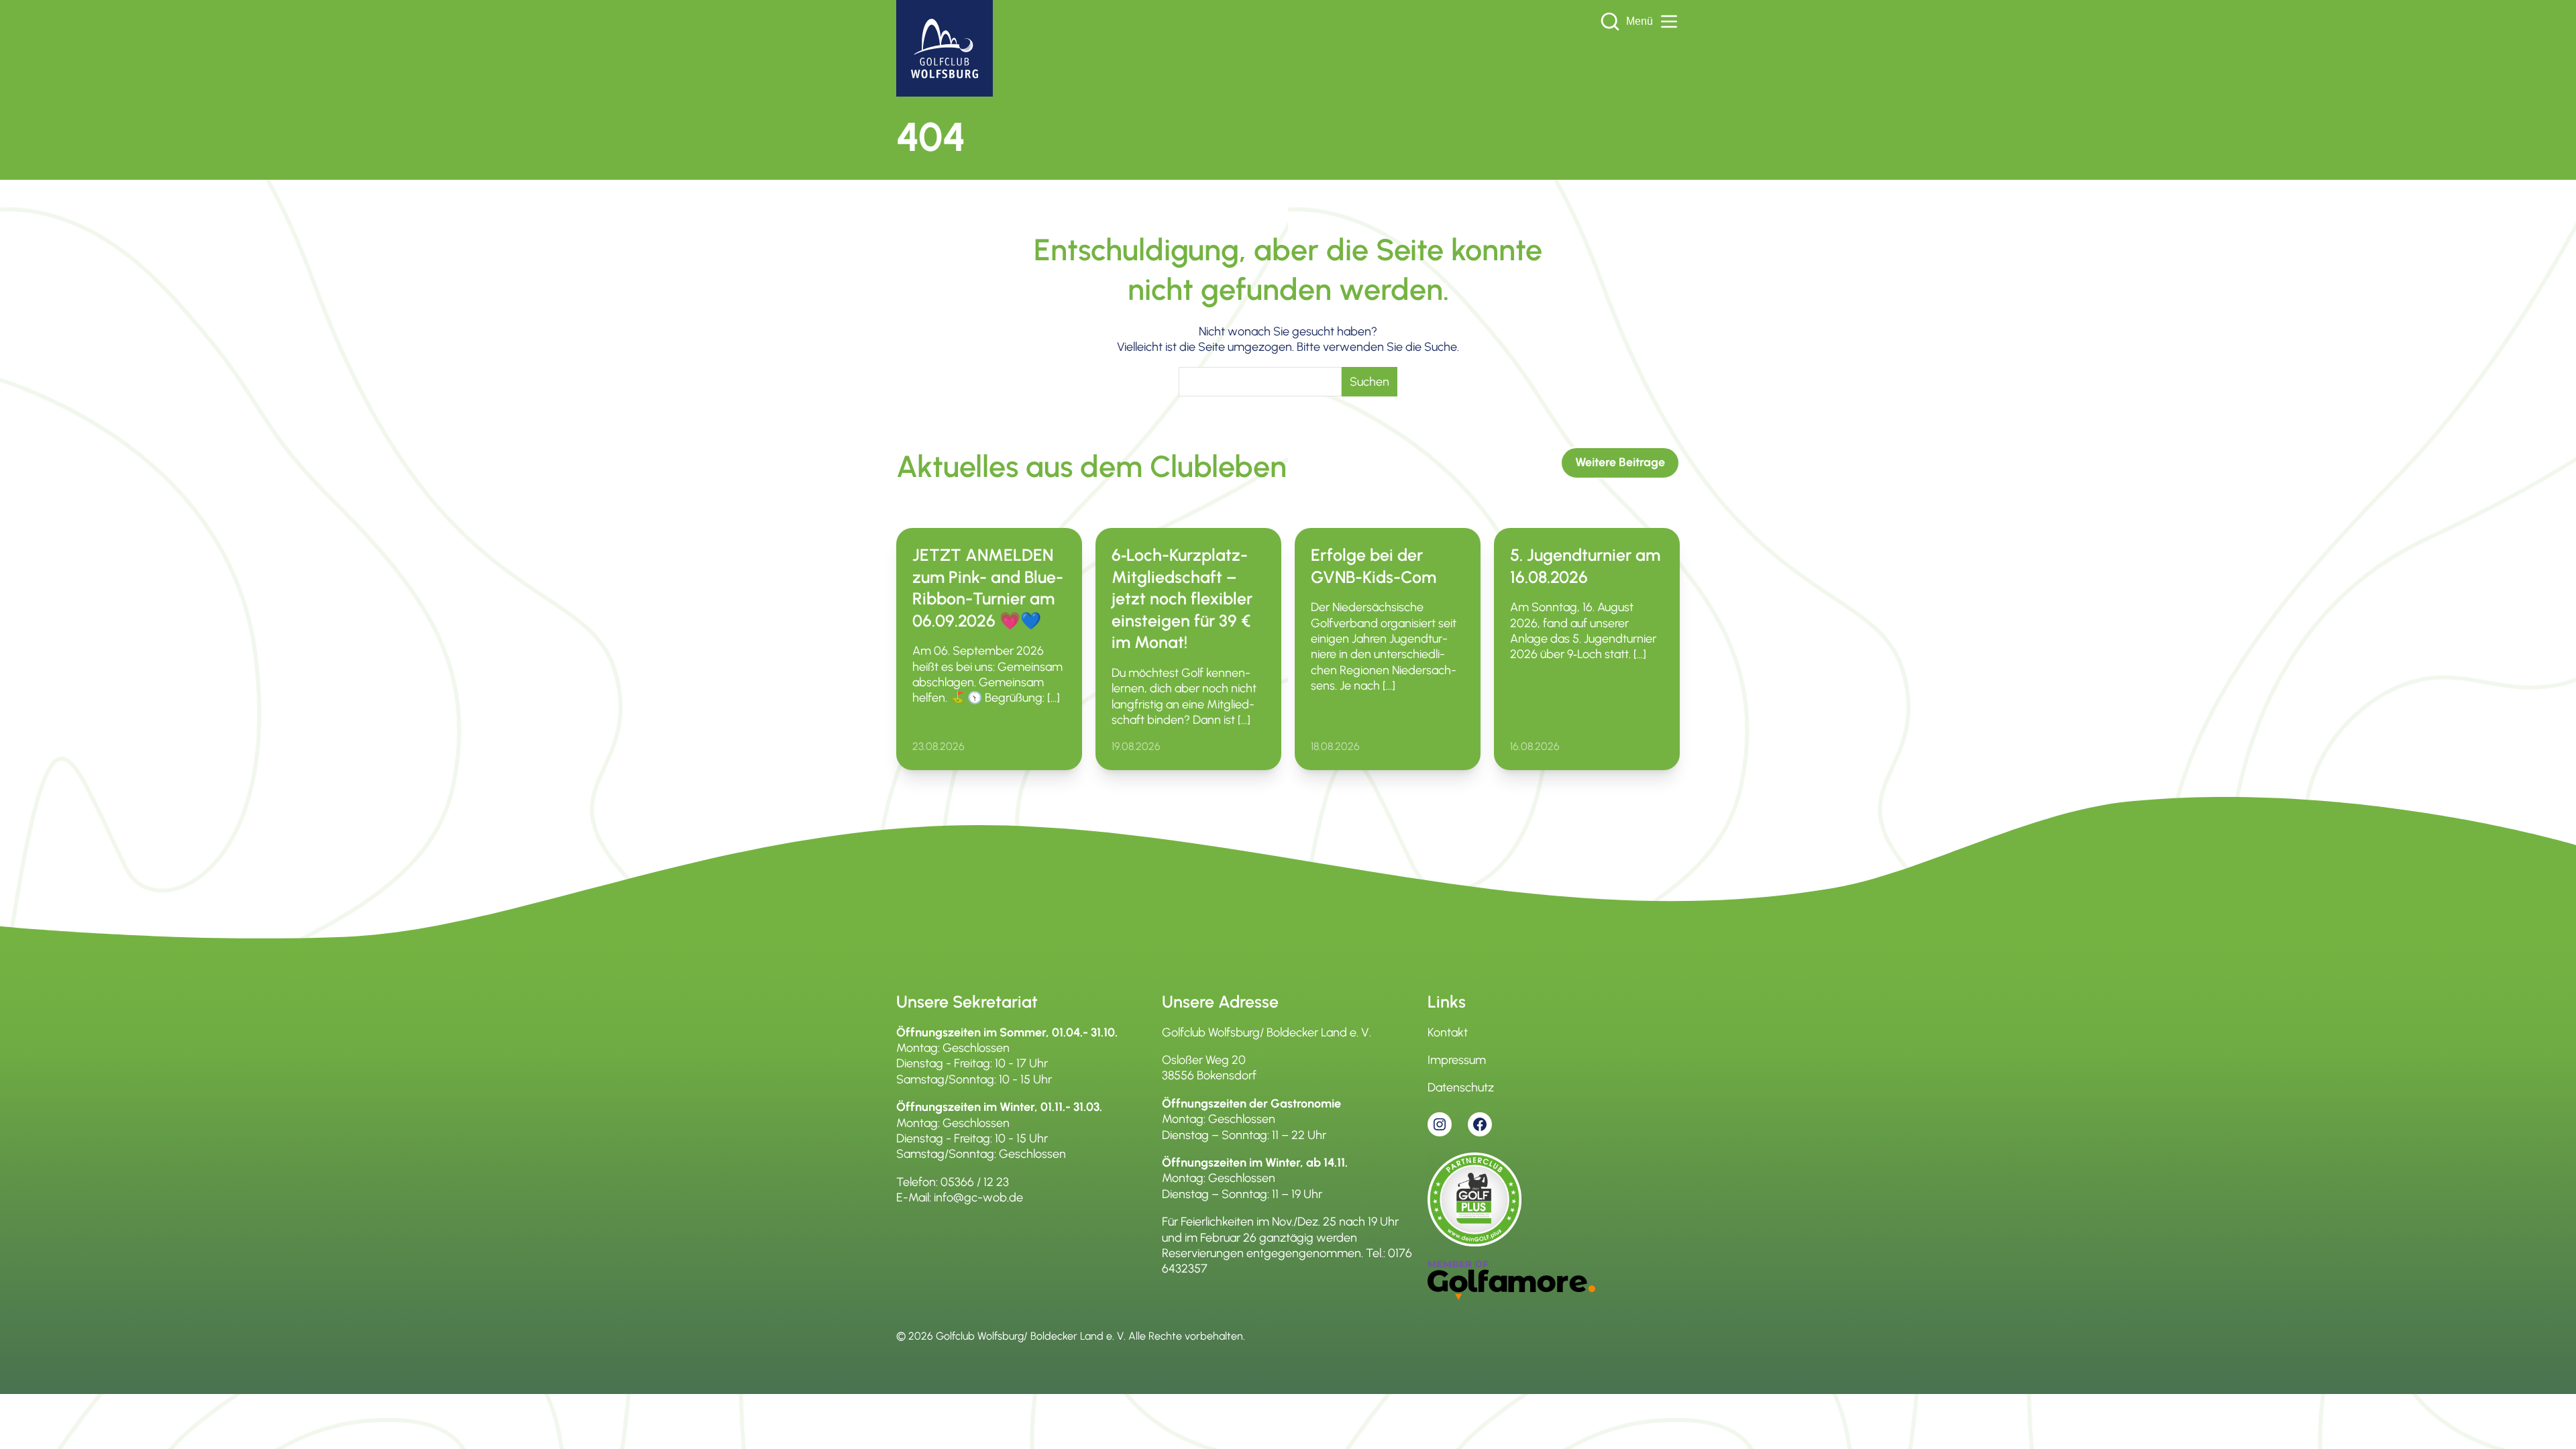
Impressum (1457, 1060)
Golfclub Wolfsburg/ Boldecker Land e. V (1030, 1336)
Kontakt (1448, 1032)
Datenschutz (1461, 1087)
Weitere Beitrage (1620, 462)
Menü (1640, 21)
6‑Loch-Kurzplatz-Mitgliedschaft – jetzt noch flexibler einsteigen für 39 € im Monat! (1182, 598)
